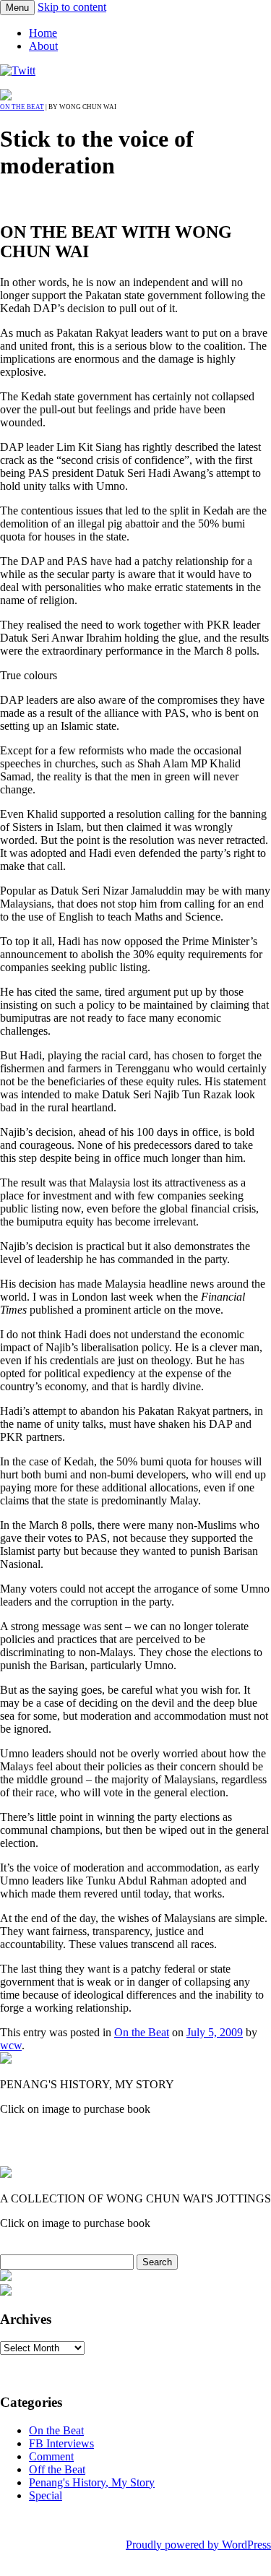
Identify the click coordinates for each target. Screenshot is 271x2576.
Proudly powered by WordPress (198, 2545)
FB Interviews (61, 2443)
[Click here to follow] (18, 70)
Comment (51, 2456)
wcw (11, 2045)
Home (43, 33)
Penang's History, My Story (92, 2482)
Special (46, 2495)
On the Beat (22, 107)
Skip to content (72, 7)
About (43, 46)
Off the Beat (57, 2469)
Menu (17, 8)
